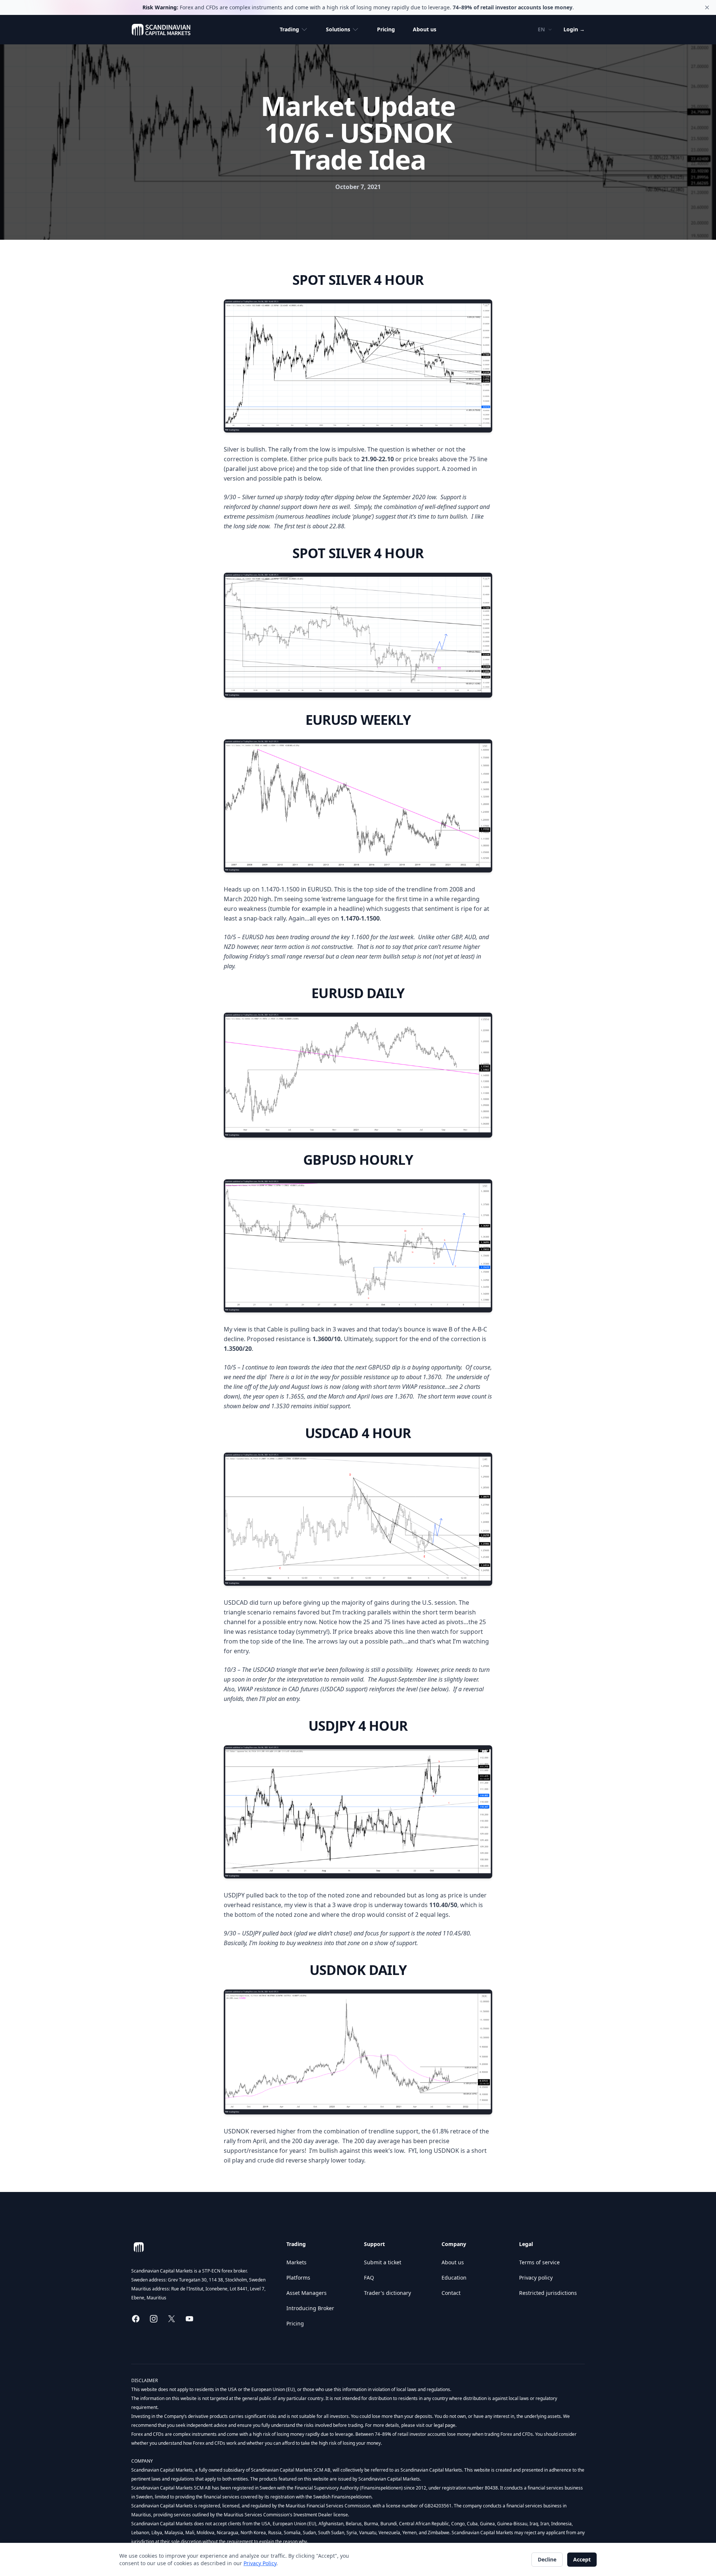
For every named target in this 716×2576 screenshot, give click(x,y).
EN (541, 29)
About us (425, 29)
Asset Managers (307, 2293)
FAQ (369, 2278)
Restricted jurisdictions (548, 2293)
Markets (296, 2262)
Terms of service (539, 2262)
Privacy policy (536, 2278)
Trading (289, 29)
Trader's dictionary (387, 2293)
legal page (444, 2425)
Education (454, 2278)
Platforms (298, 2278)
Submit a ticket (383, 2262)
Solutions (338, 29)
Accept (582, 2559)
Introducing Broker (310, 2308)
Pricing (386, 29)
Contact (451, 2293)
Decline (547, 2559)
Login (574, 29)
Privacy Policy (260, 2563)
